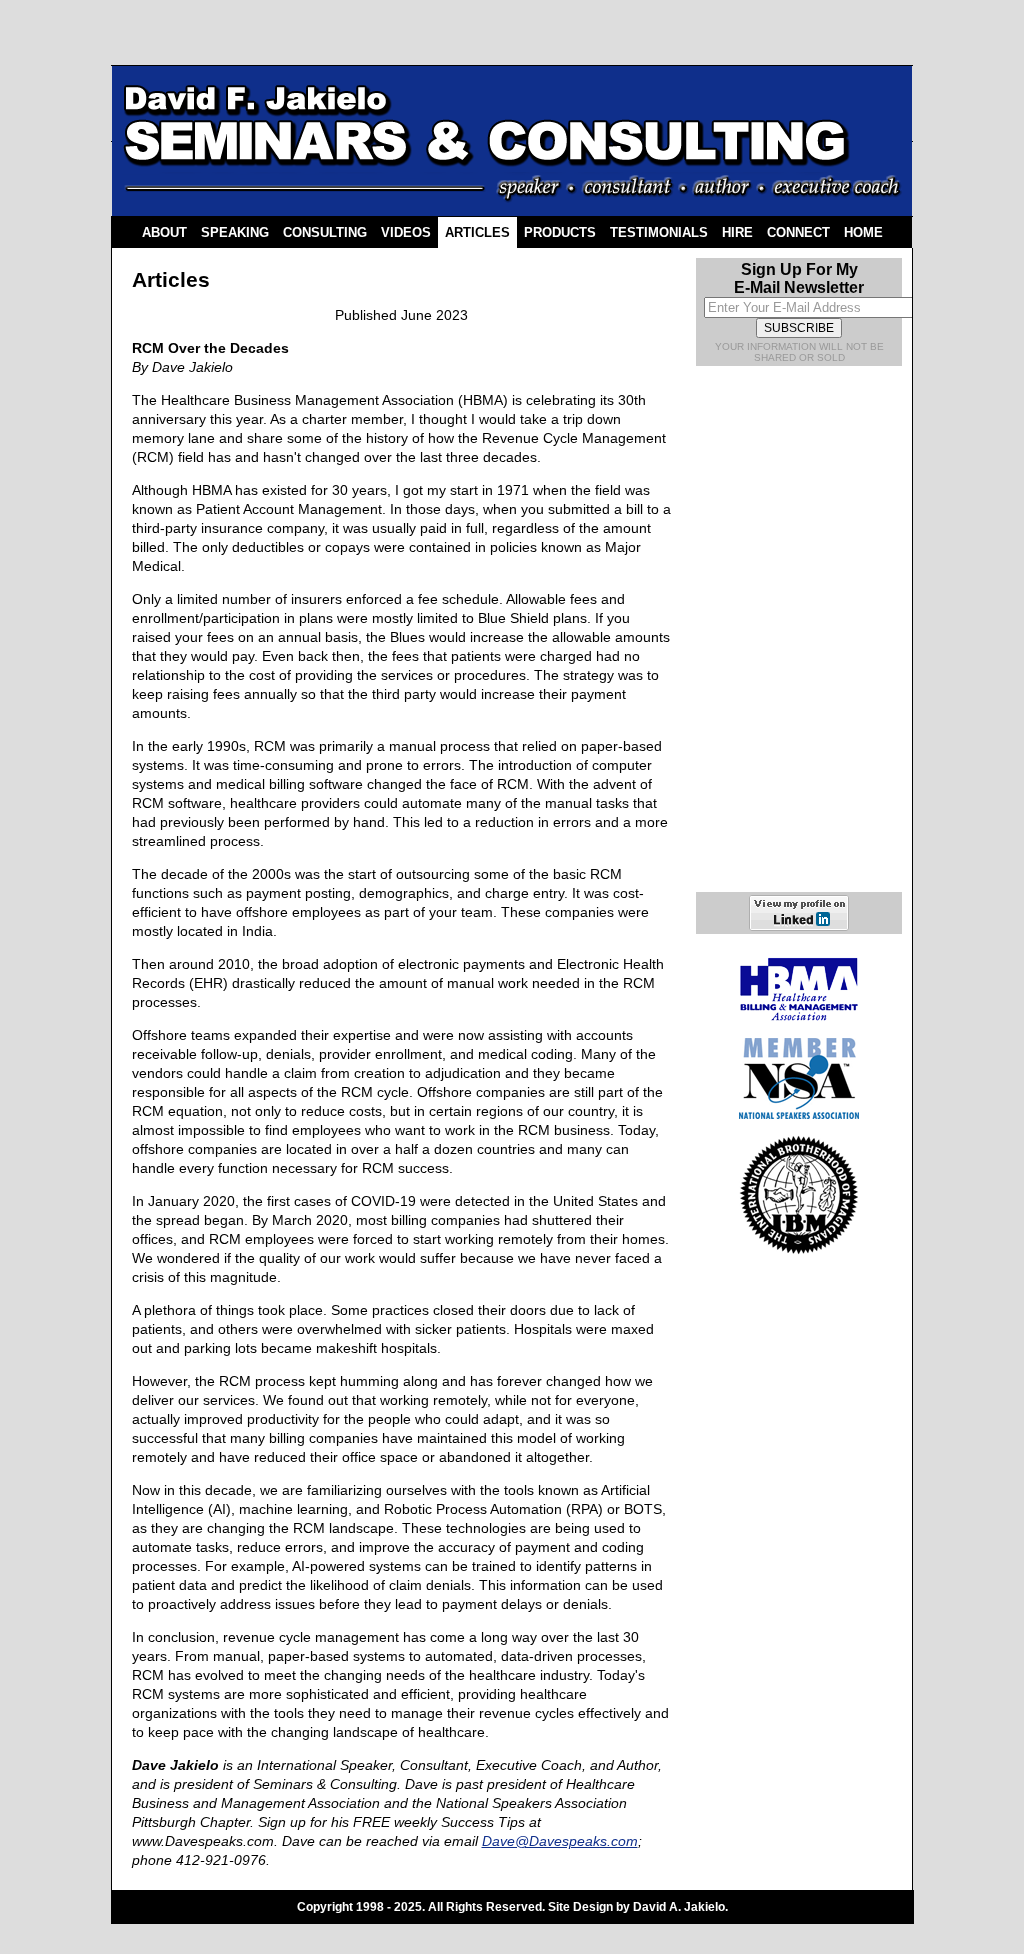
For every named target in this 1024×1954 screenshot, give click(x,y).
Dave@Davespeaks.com (560, 1841)
